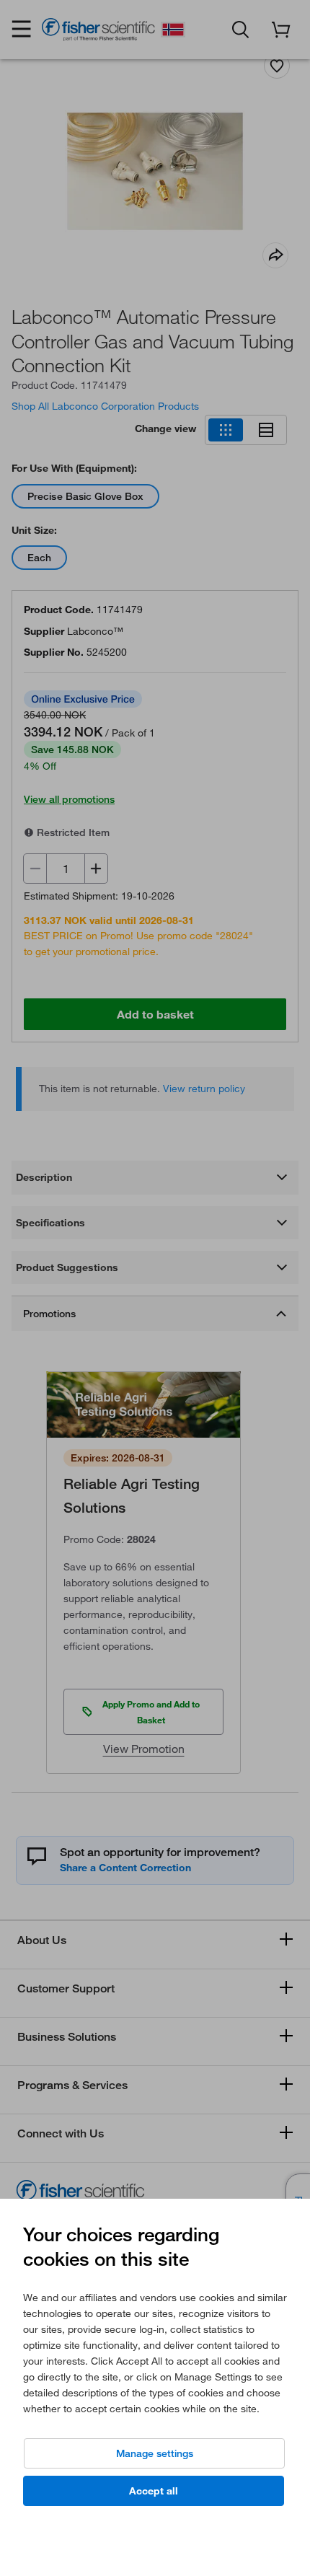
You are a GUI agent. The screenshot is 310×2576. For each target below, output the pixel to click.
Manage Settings (155, 2453)
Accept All (154, 2491)
